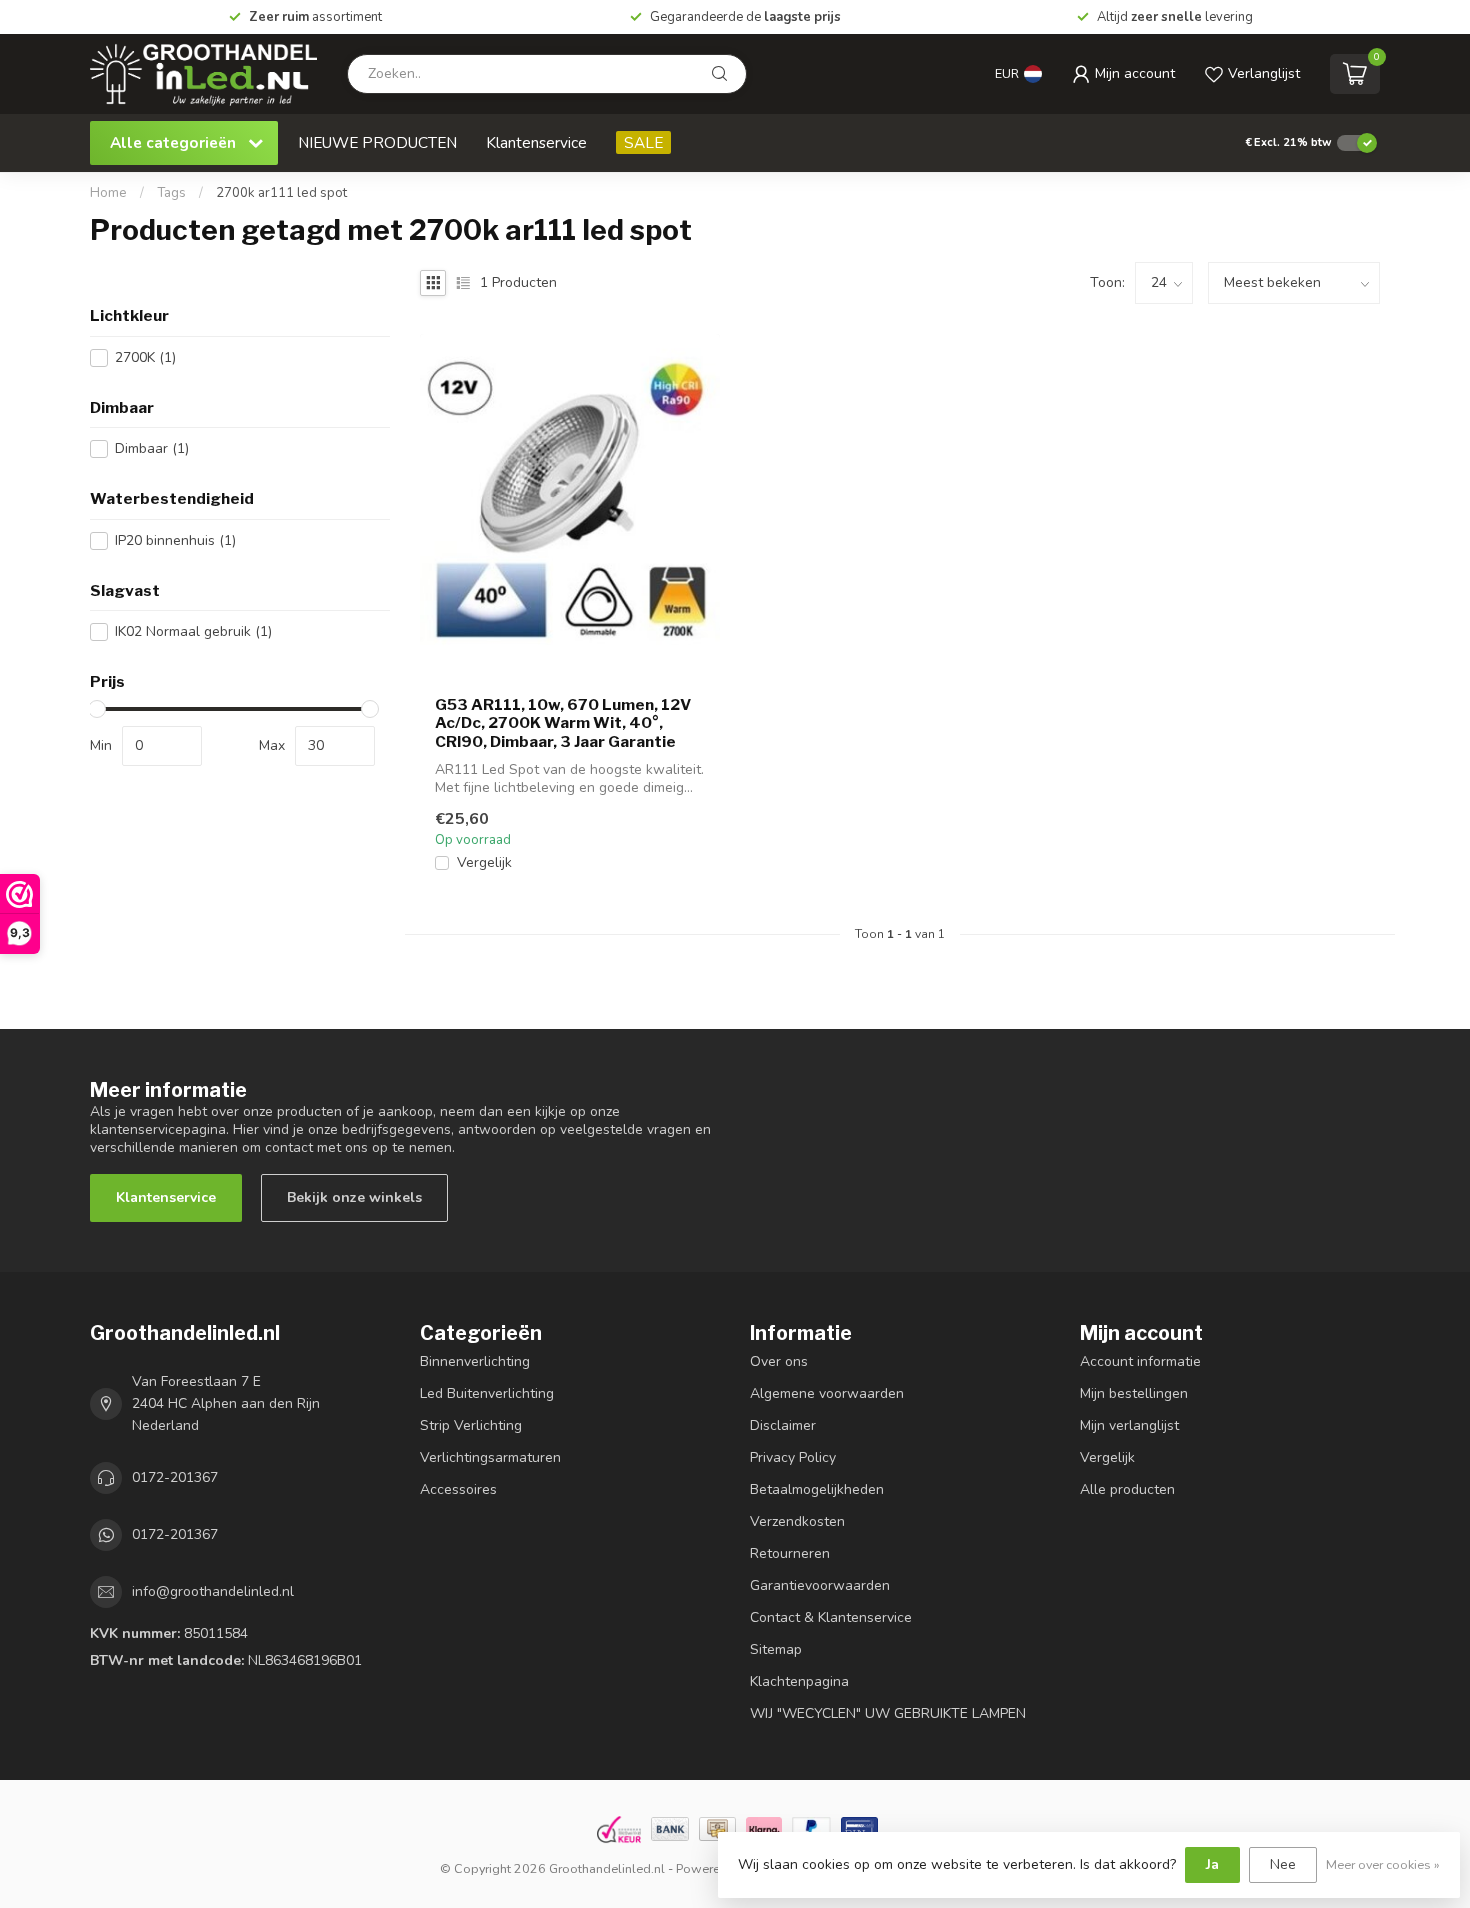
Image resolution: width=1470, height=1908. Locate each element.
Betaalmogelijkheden (817, 1489)
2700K (145, 357)
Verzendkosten (797, 1521)
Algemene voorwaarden (827, 1393)
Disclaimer (783, 1425)
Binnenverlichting (475, 1361)
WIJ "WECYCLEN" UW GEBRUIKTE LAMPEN (888, 1713)
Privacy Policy (793, 1457)
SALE (643, 142)
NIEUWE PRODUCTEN (377, 142)
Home (108, 193)
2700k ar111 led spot (281, 193)
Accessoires (458, 1489)
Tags (171, 193)
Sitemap (776, 1649)
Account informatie (1140, 1361)
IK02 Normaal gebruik (193, 631)
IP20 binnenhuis (175, 540)
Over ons (779, 1361)
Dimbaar (152, 448)
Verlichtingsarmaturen (490, 1457)
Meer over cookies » (1383, 1864)
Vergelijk (484, 862)
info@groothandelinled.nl (213, 1591)
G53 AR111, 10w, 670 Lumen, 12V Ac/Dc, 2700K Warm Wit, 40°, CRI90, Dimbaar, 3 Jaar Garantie (563, 723)
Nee (1283, 1864)
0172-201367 (175, 1477)
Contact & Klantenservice (831, 1617)
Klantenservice (536, 142)
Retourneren (790, 1553)
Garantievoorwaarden (820, 1585)
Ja (1212, 1864)
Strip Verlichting (471, 1425)
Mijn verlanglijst (1129, 1425)
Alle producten (1127, 1489)
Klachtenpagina (799, 1681)
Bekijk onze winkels (354, 1197)
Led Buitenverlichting (487, 1393)
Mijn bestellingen (1134, 1393)
